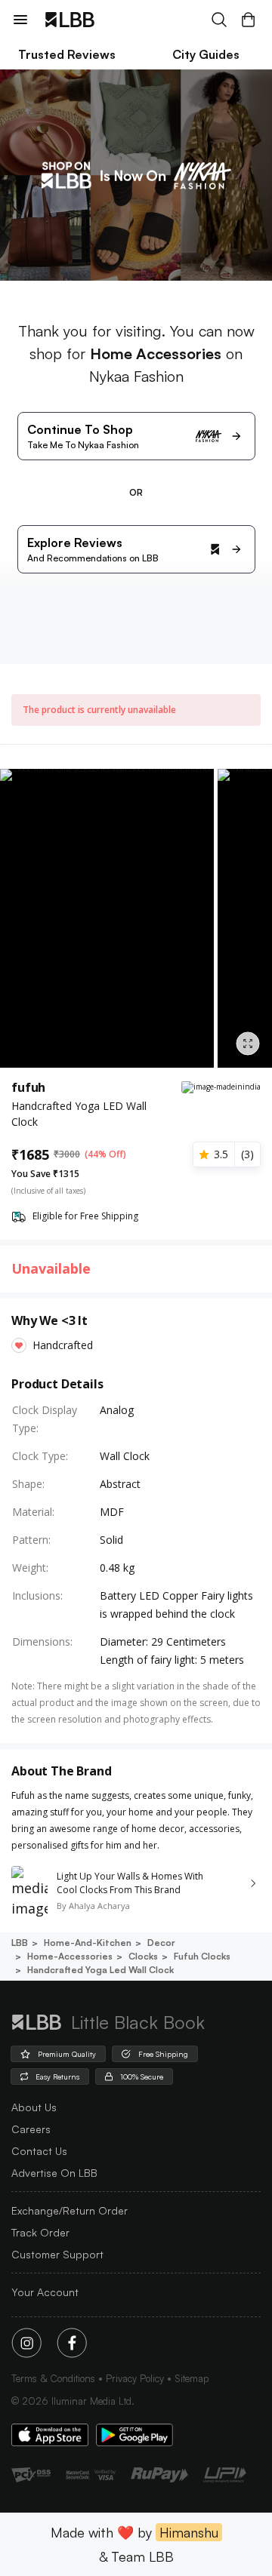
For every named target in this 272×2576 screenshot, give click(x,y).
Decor (161, 1943)
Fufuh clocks (202, 1956)
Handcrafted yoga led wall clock (100, 1970)
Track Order (40, 2232)
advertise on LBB (54, 2173)
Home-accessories (70, 1956)
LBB (20, 1943)
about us (34, 2107)
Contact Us (39, 2151)
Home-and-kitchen (88, 1943)
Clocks (143, 1956)
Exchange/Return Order (70, 2210)
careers (31, 2129)
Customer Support (57, 2254)
